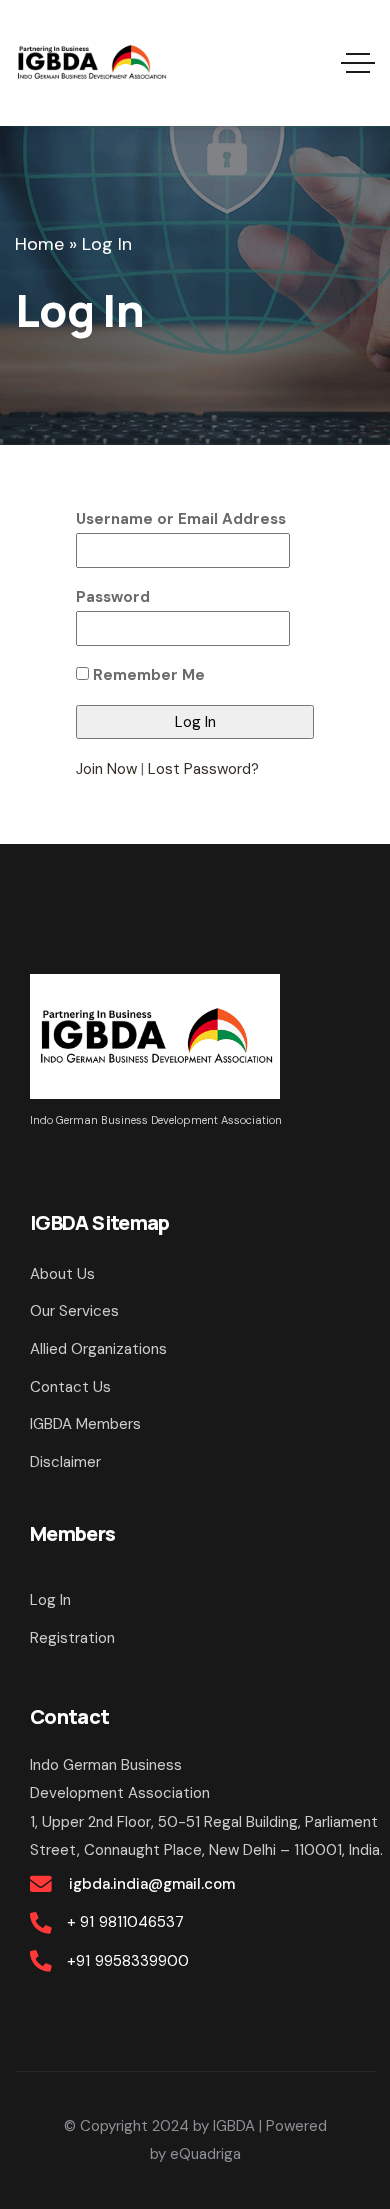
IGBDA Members (85, 1424)
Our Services (74, 1311)
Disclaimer (65, 1462)
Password (113, 597)
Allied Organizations (98, 1349)
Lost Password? (203, 769)
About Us (62, 1274)
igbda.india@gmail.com (151, 1884)
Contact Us (70, 1387)
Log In (50, 1600)
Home (39, 244)
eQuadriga (205, 2154)
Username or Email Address (181, 519)
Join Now (106, 769)
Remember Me (147, 675)
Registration (72, 1638)
